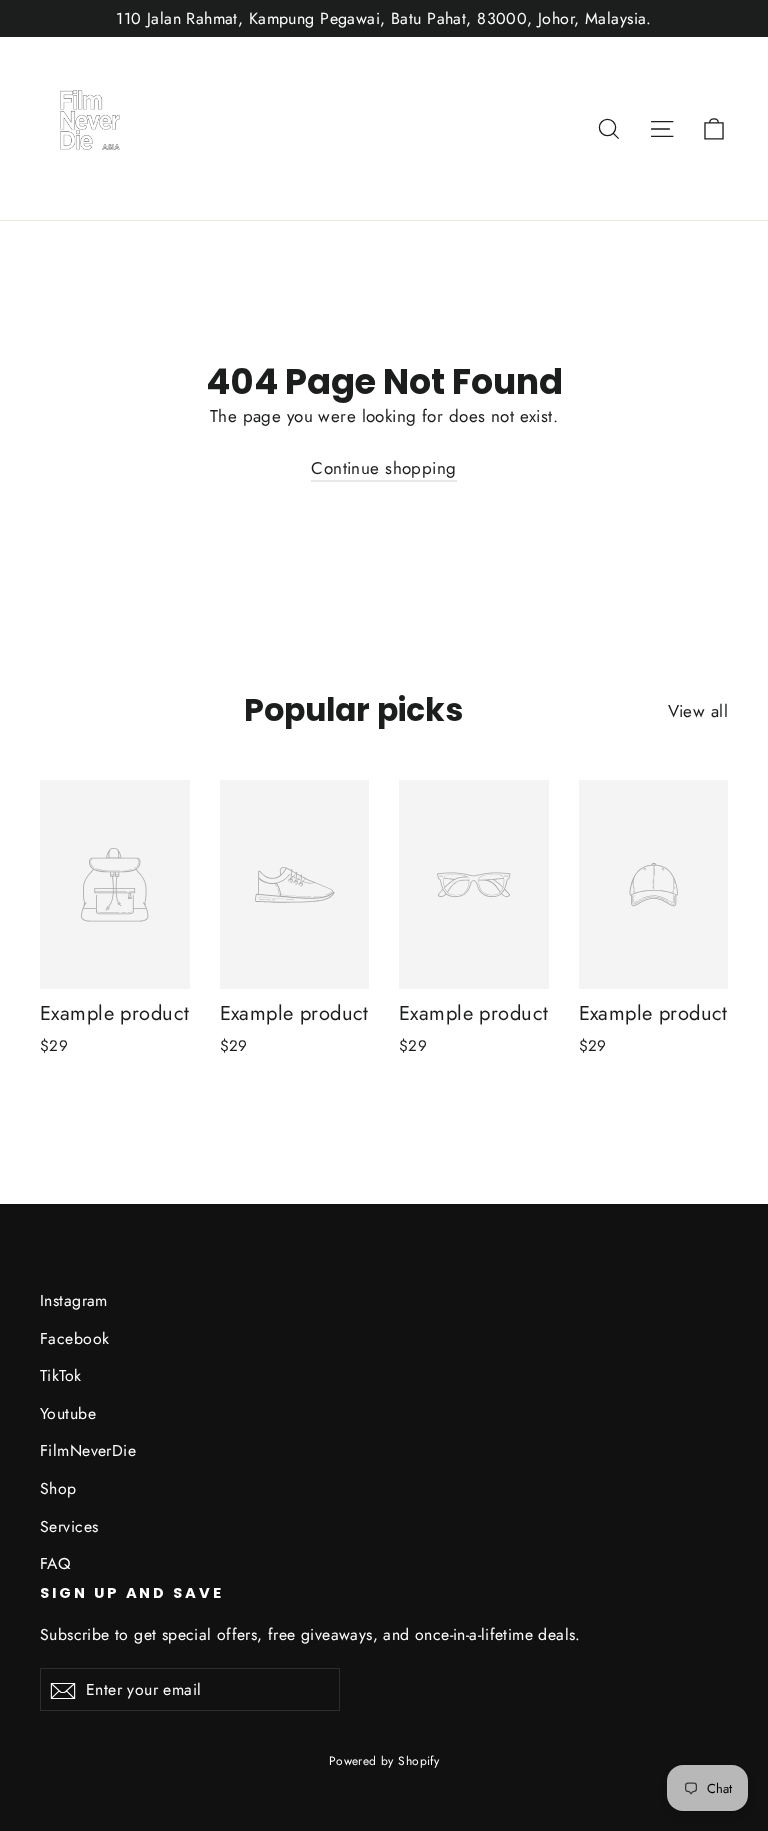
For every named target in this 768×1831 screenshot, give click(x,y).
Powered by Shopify (384, 1761)
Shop (58, 1488)
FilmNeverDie (88, 1450)
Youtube (68, 1413)
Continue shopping (383, 468)
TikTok (61, 1375)
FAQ (55, 1563)
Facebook (74, 1338)
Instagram (74, 1300)
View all (698, 711)
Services (69, 1526)
